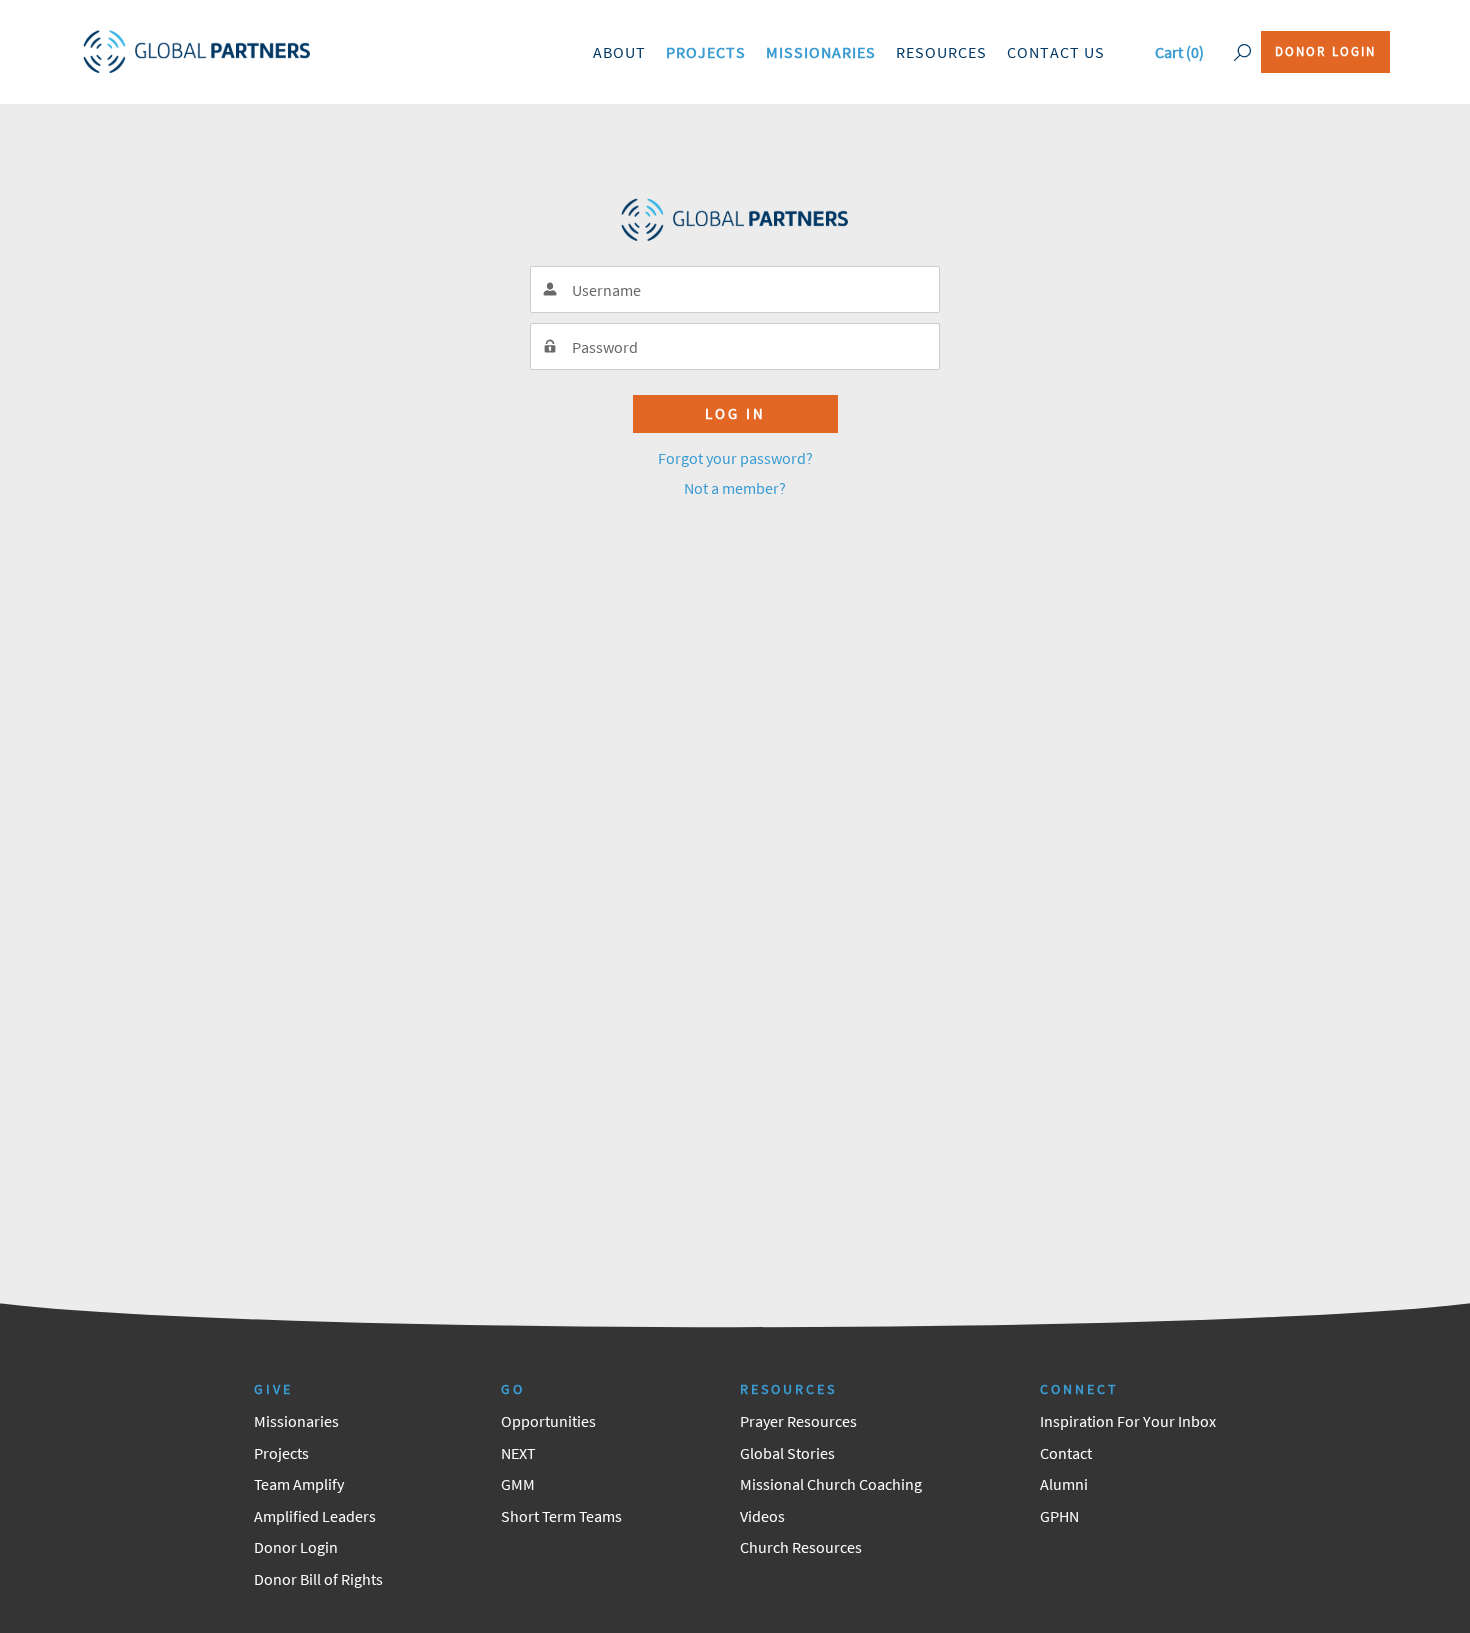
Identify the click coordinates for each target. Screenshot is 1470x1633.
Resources (941, 52)
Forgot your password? (735, 458)
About (619, 52)
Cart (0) (1179, 52)
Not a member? (735, 488)
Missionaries (821, 52)
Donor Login (1325, 51)
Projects (706, 52)
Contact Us (1056, 52)
